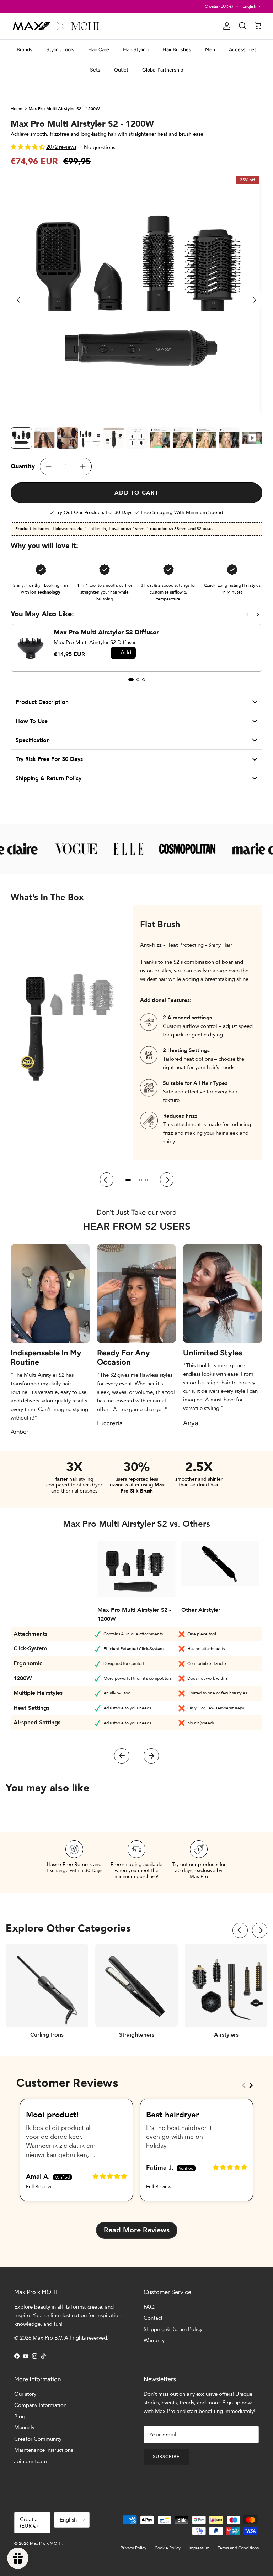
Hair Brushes (177, 50)
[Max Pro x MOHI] (56, 26)
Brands (25, 50)
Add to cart (136, 493)
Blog (20, 2416)
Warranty (154, 2340)
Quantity (23, 466)
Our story (25, 2394)
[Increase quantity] (83, 466)
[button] (28, 147)
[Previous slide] (248, 614)
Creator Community (38, 2439)
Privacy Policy (133, 2548)
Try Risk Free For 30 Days (49, 759)
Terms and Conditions (238, 2548)
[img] (110, 2176)
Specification (33, 740)
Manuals (24, 2428)
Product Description (42, 702)
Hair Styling (136, 50)
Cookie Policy (168, 2548)
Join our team (31, 2461)
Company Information (40, 2405)
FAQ (149, 2307)
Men (210, 50)
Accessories (243, 50)
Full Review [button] (39, 2187)
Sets (95, 70)
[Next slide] (258, 614)
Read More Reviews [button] (137, 2230)
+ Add (123, 653)
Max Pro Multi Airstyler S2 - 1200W (64, 108)
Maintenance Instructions (44, 2450)
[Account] (225, 26)
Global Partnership (163, 70)
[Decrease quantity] (49, 466)
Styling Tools (60, 50)
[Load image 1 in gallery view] (137, 296)
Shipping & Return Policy (49, 778)
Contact (153, 2318)
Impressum (199, 2548)
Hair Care (99, 50)
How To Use (32, 721)
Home (17, 108)
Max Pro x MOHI (46, 2543)
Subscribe (166, 2457)
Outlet (121, 70)
